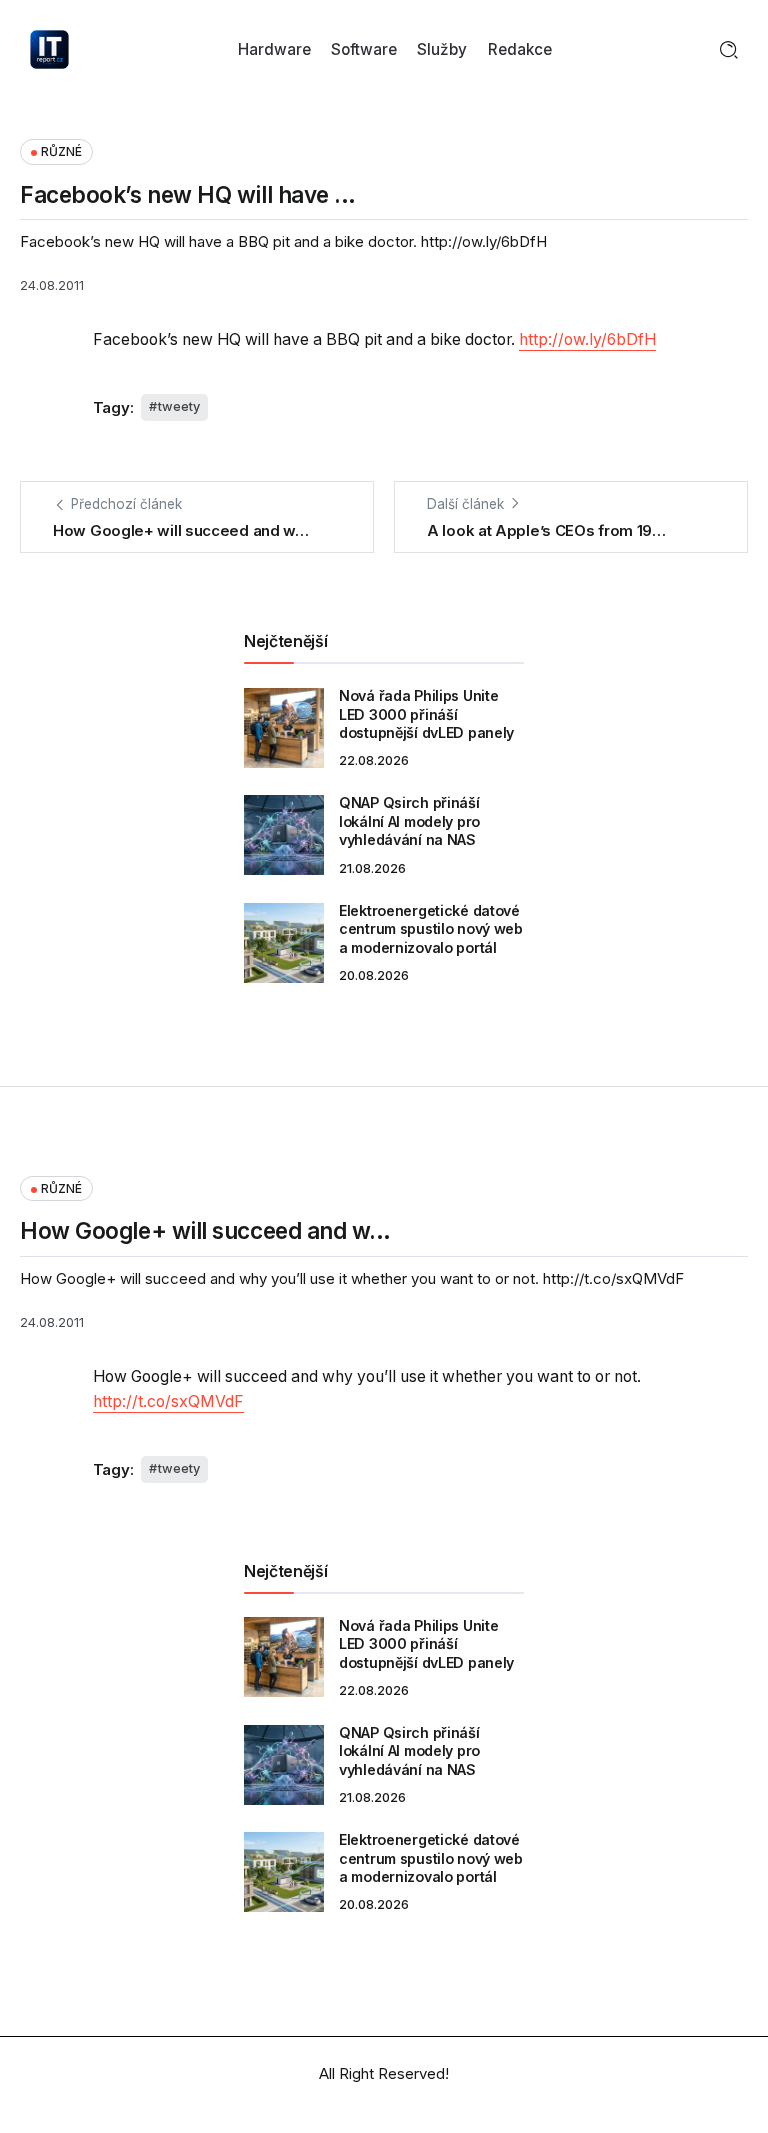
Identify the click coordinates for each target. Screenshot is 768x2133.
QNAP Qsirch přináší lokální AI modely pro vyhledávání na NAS (409, 821)
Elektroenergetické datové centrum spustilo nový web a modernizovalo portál (431, 929)
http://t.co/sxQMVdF (168, 1401)
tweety (179, 406)
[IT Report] (49, 48)
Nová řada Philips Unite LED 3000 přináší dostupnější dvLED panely (426, 714)
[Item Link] (284, 728)
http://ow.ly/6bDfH (587, 339)
